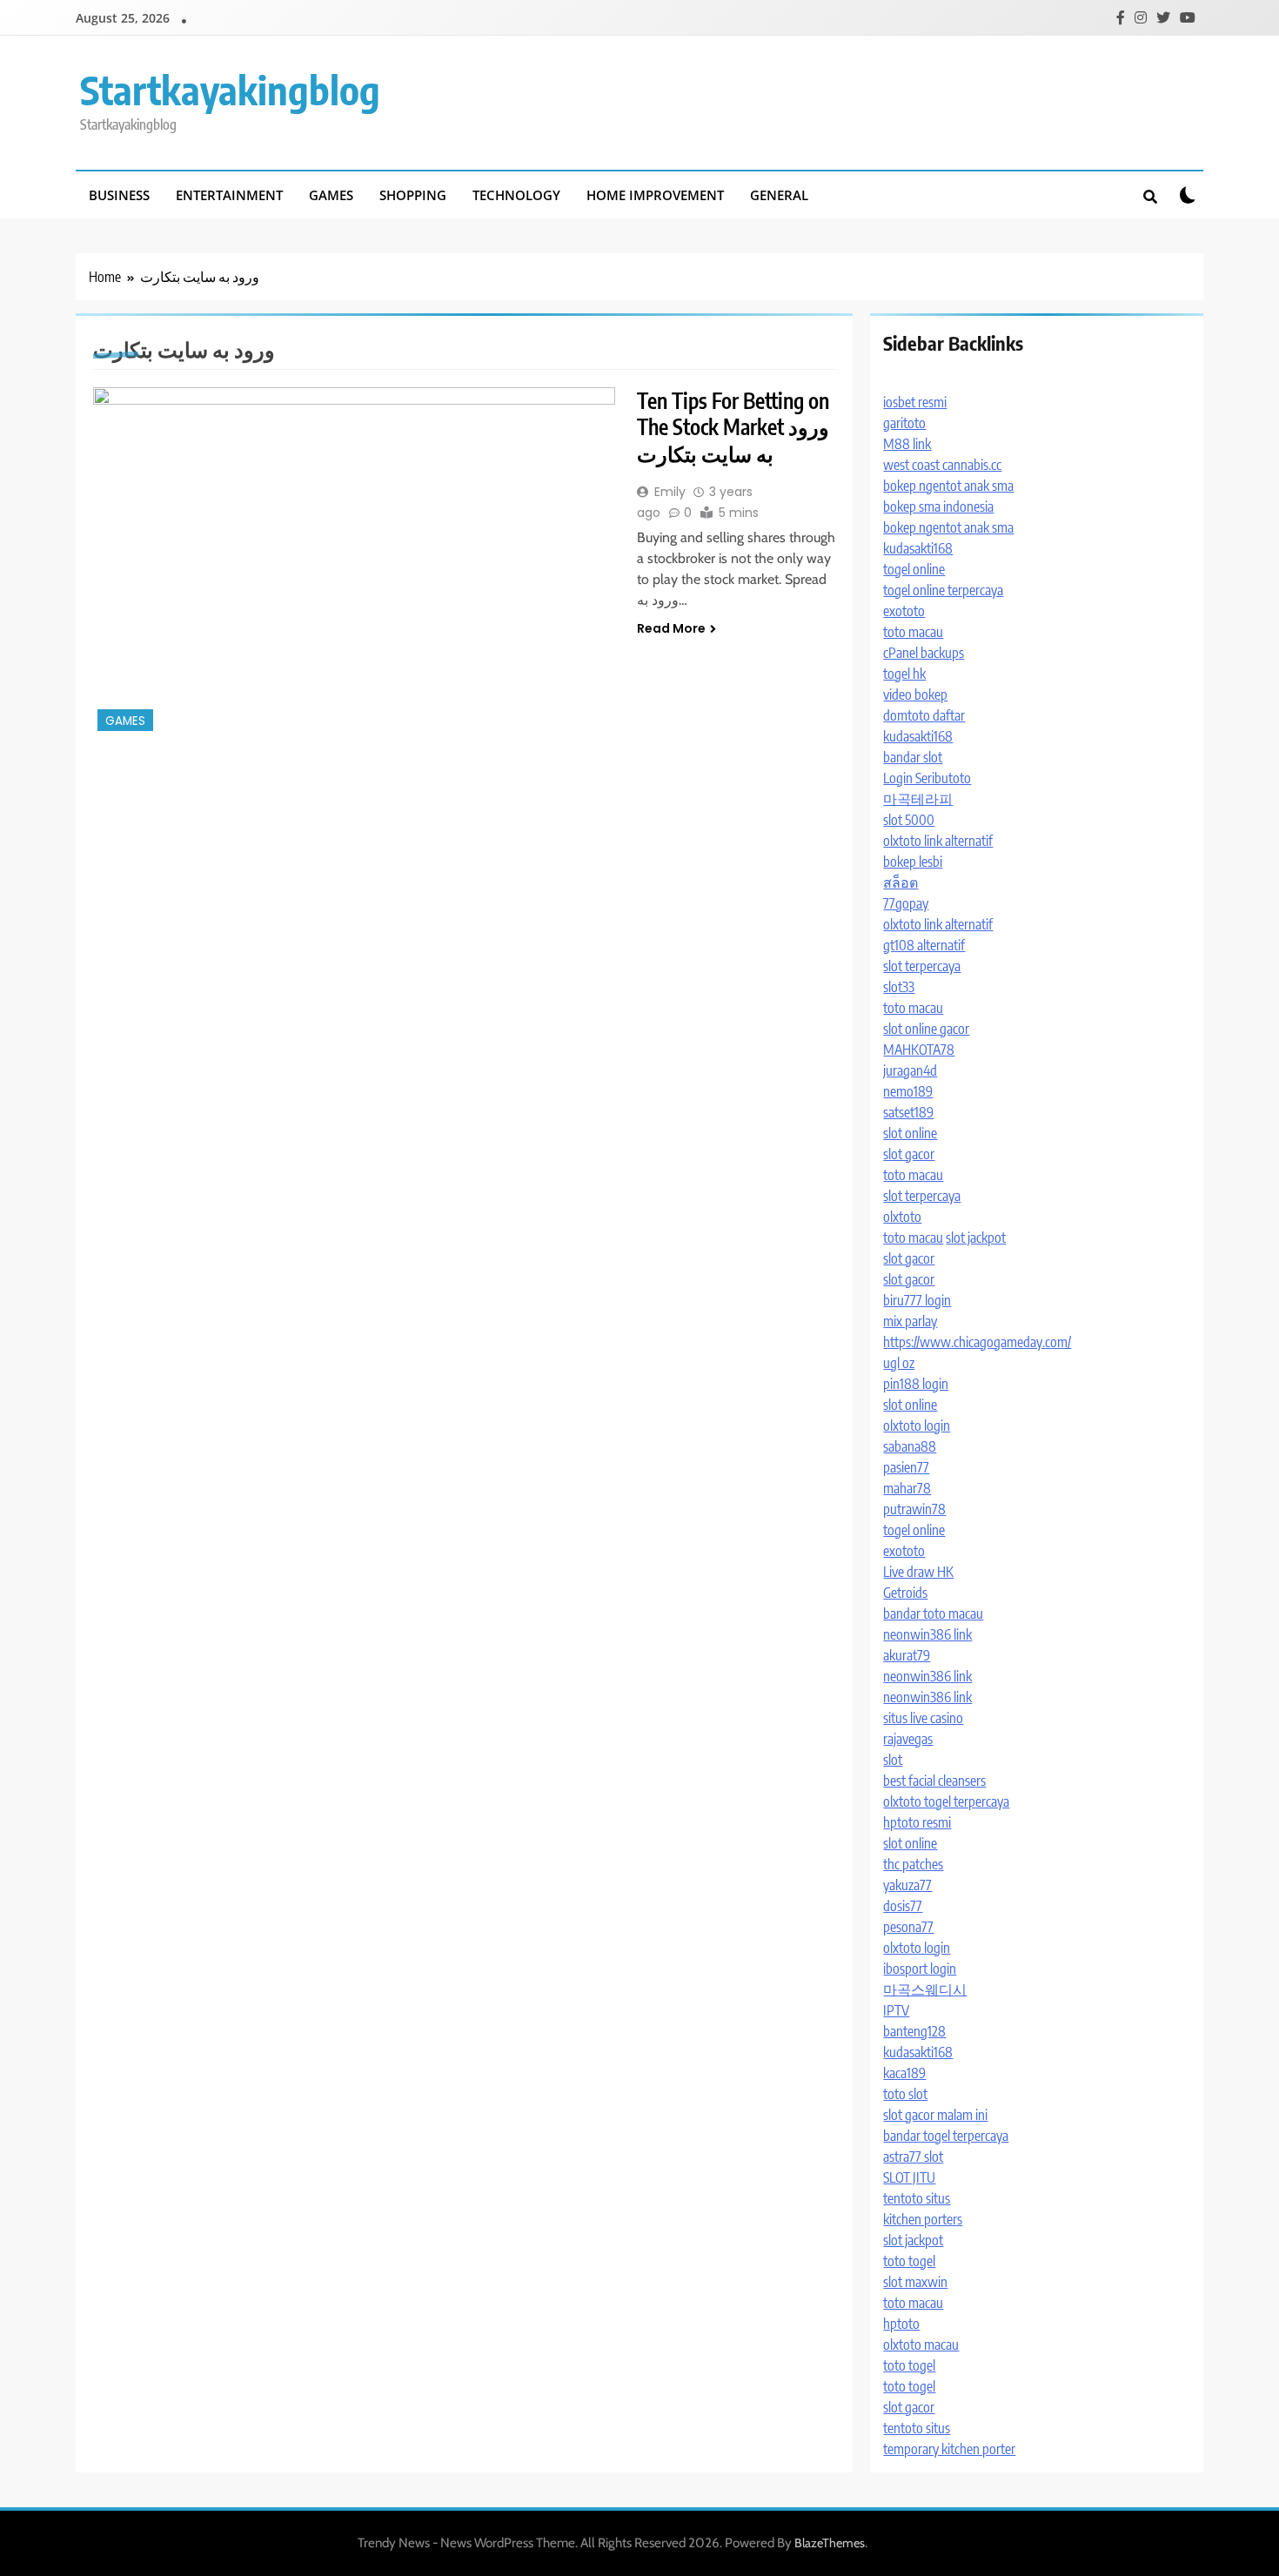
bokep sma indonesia (938, 506)
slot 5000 (909, 820)
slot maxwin (915, 2282)
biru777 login (917, 1300)
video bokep (915, 694)
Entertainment (229, 195)
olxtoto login (917, 1426)
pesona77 (908, 1927)
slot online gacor (926, 1029)
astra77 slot (913, 2157)
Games (331, 195)
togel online (914, 569)
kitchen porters (923, 2219)
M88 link (907, 444)
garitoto (904, 423)
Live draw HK (918, 1572)
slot (893, 1760)
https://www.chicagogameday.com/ (977, 1342)
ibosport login (920, 1969)
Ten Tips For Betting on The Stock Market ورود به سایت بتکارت (733, 427)
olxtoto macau (921, 2345)
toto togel (909, 2261)
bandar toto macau (933, 1613)
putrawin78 (914, 1509)
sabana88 (910, 1446)
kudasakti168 (918, 548)
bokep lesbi (913, 862)
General (779, 195)
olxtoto (902, 1217)
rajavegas (908, 1739)
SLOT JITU (909, 2177)
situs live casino (923, 1718)
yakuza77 (907, 1885)
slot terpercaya (922, 966)
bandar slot (913, 757)
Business (119, 195)
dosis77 (903, 1906)
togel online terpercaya (943, 590)
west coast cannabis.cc (942, 465)
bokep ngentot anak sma (948, 486)
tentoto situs (917, 2198)
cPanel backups (924, 653)
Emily (670, 492)
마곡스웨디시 (925, 1989)
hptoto (901, 2324)
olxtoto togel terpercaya (946, 1801)
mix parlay (910, 1321)
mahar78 (907, 1488)
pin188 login (916, 1384)
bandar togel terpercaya (946, 2136)
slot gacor (909, 1154)
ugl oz (899, 1363)
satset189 (908, 1112)
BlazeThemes (830, 2543)
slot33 (899, 987)
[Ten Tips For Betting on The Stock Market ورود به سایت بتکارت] (354, 561)
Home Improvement (655, 195)
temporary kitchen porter (949, 2449)
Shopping (413, 195)
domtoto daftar (924, 715)
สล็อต (901, 882)
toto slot (905, 2094)
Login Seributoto (927, 778)
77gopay (906, 903)
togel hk (904, 674)
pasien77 (906, 1467)
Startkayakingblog (230, 90)
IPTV (896, 2010)
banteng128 (914, 2031)
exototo (904, 611)
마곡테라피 (918, 799)
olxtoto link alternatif (938, 841)
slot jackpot (976, 1238)
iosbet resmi (915, 402)
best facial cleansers (934, 1781)
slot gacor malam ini (935, 2115)
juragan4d (910, 1070)
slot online (910, 1133)
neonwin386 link (927, 1634)
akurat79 (907, 1655)
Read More (671, 628)
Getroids (905, 1593)
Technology (516, 195)
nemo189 (908, 1091)
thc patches (913, 1864)
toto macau (913, 632)
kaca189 (904, 2073)
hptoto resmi (917, 1822)
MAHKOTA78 (919, 1050)
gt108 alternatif (924, 945)
